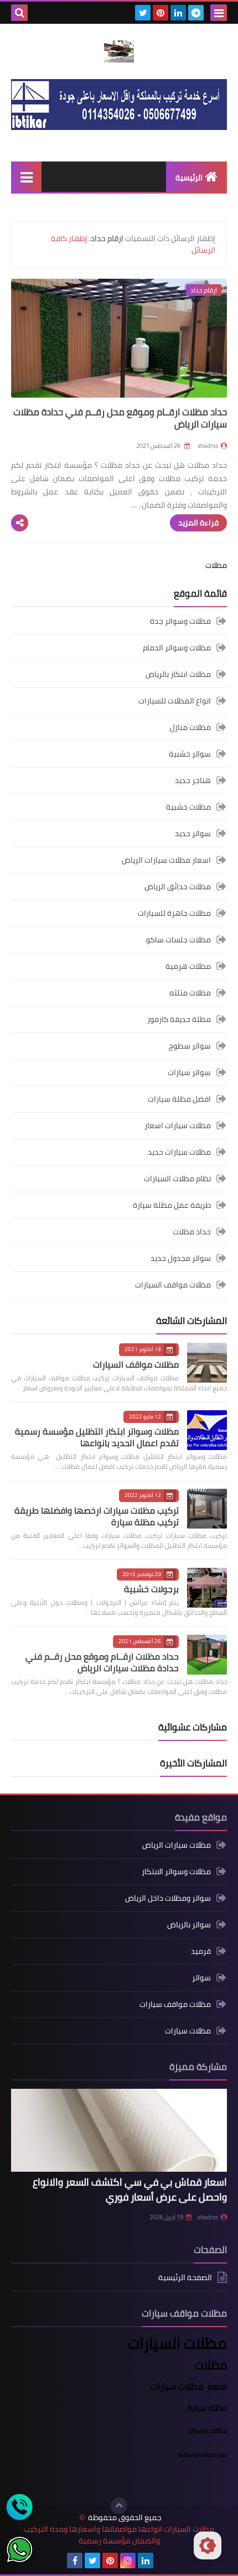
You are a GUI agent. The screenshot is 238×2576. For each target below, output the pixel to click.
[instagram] (128, 2561)
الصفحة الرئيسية (185, 2278)
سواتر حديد (193, 833)
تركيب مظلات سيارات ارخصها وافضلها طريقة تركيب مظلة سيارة (97, 1516)
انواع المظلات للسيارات (175, 701)
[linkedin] (178, 13)
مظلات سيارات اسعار (178, 1125)
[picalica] (163, 2561)
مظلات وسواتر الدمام (177, 648)
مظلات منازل (190, 727)
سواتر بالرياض (189, 1925)
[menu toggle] (219, 13)
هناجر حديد (193, 780)
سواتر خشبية (190, 754)
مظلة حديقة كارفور (179, 1019)
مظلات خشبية (188, 807)
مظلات (216, 565)
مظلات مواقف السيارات (173, 1285)
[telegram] (196, 13)
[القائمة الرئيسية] (26, 177)
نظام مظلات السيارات (177, 1179)
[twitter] (143, 13)
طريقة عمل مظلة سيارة (172, 1205)
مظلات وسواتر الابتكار (176, 1871)
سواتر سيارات (189, 1072)
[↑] (119, 2506)
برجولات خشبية (151, 1589)
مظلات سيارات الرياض (177, 1846)
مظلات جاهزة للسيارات (174, 913)
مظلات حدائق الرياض (178, 887)
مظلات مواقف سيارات (175, 2004)
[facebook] (75, 2561)
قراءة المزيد (198, 523)
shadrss (208, 2217)
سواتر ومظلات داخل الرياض (168, 1898)
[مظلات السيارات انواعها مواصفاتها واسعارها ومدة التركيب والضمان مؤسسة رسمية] (119, 51)
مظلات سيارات (188, 2031)
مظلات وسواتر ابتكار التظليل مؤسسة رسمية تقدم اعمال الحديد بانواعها (97, 1437)
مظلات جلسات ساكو (178, 940)
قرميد (201, 1951)
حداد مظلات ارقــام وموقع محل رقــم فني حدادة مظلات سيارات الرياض (120, 418)
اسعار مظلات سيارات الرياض (166, 860)
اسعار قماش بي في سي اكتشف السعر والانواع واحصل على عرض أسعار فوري (130, 2189)
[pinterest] (161, 13)
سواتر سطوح (190, 1046)
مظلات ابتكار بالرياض (178, 674)
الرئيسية (189, 178)
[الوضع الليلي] (208, 2546)
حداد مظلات (192, 1232)
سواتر (201, 1978)
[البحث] (19, 13)
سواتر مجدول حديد (181, 1258)
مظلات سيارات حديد (179, 1152)
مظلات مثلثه (190, 993)
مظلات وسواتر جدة (180, 622)
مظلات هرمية (188, 966)
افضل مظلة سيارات (179, 1099)
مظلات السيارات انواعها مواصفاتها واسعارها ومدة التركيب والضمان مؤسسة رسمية (119, 2535)
